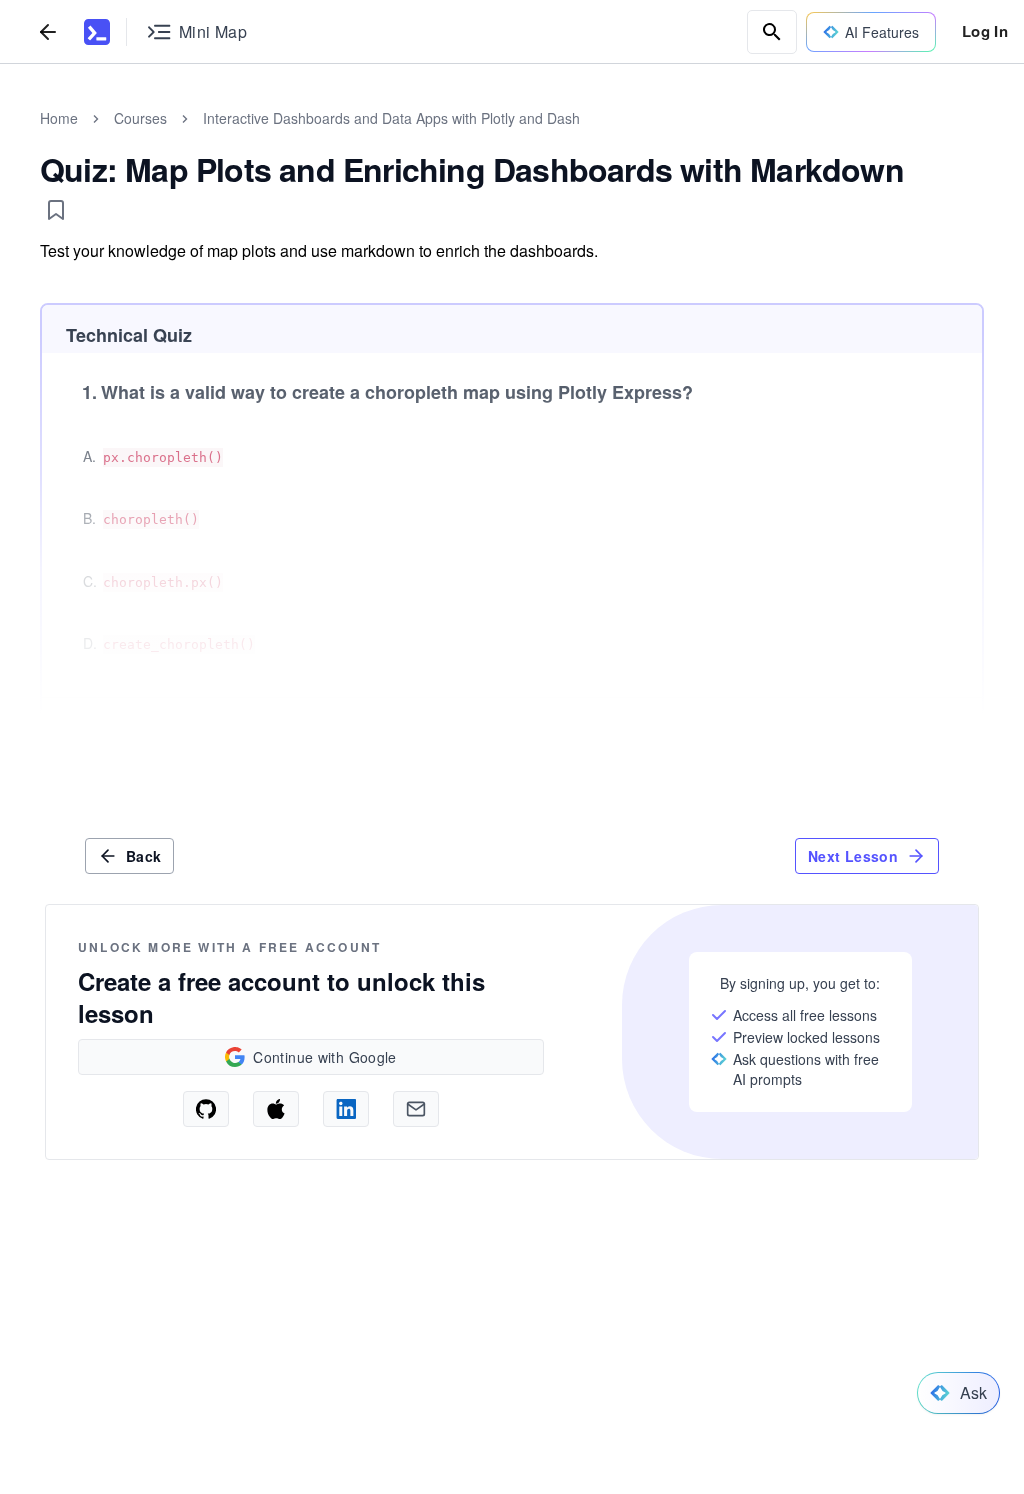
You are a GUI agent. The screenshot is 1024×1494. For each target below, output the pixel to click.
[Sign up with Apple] (276, 1109)
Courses (140, 118)
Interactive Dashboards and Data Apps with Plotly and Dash (391, 118)
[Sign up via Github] (206, 1109)
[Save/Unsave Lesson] (56, 210)
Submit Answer (902, 730)
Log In (985, 31)
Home (59, 118)
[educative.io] (97, 32)
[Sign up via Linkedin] (346, 1109)
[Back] (48, 31)
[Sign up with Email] (416, 1109)
